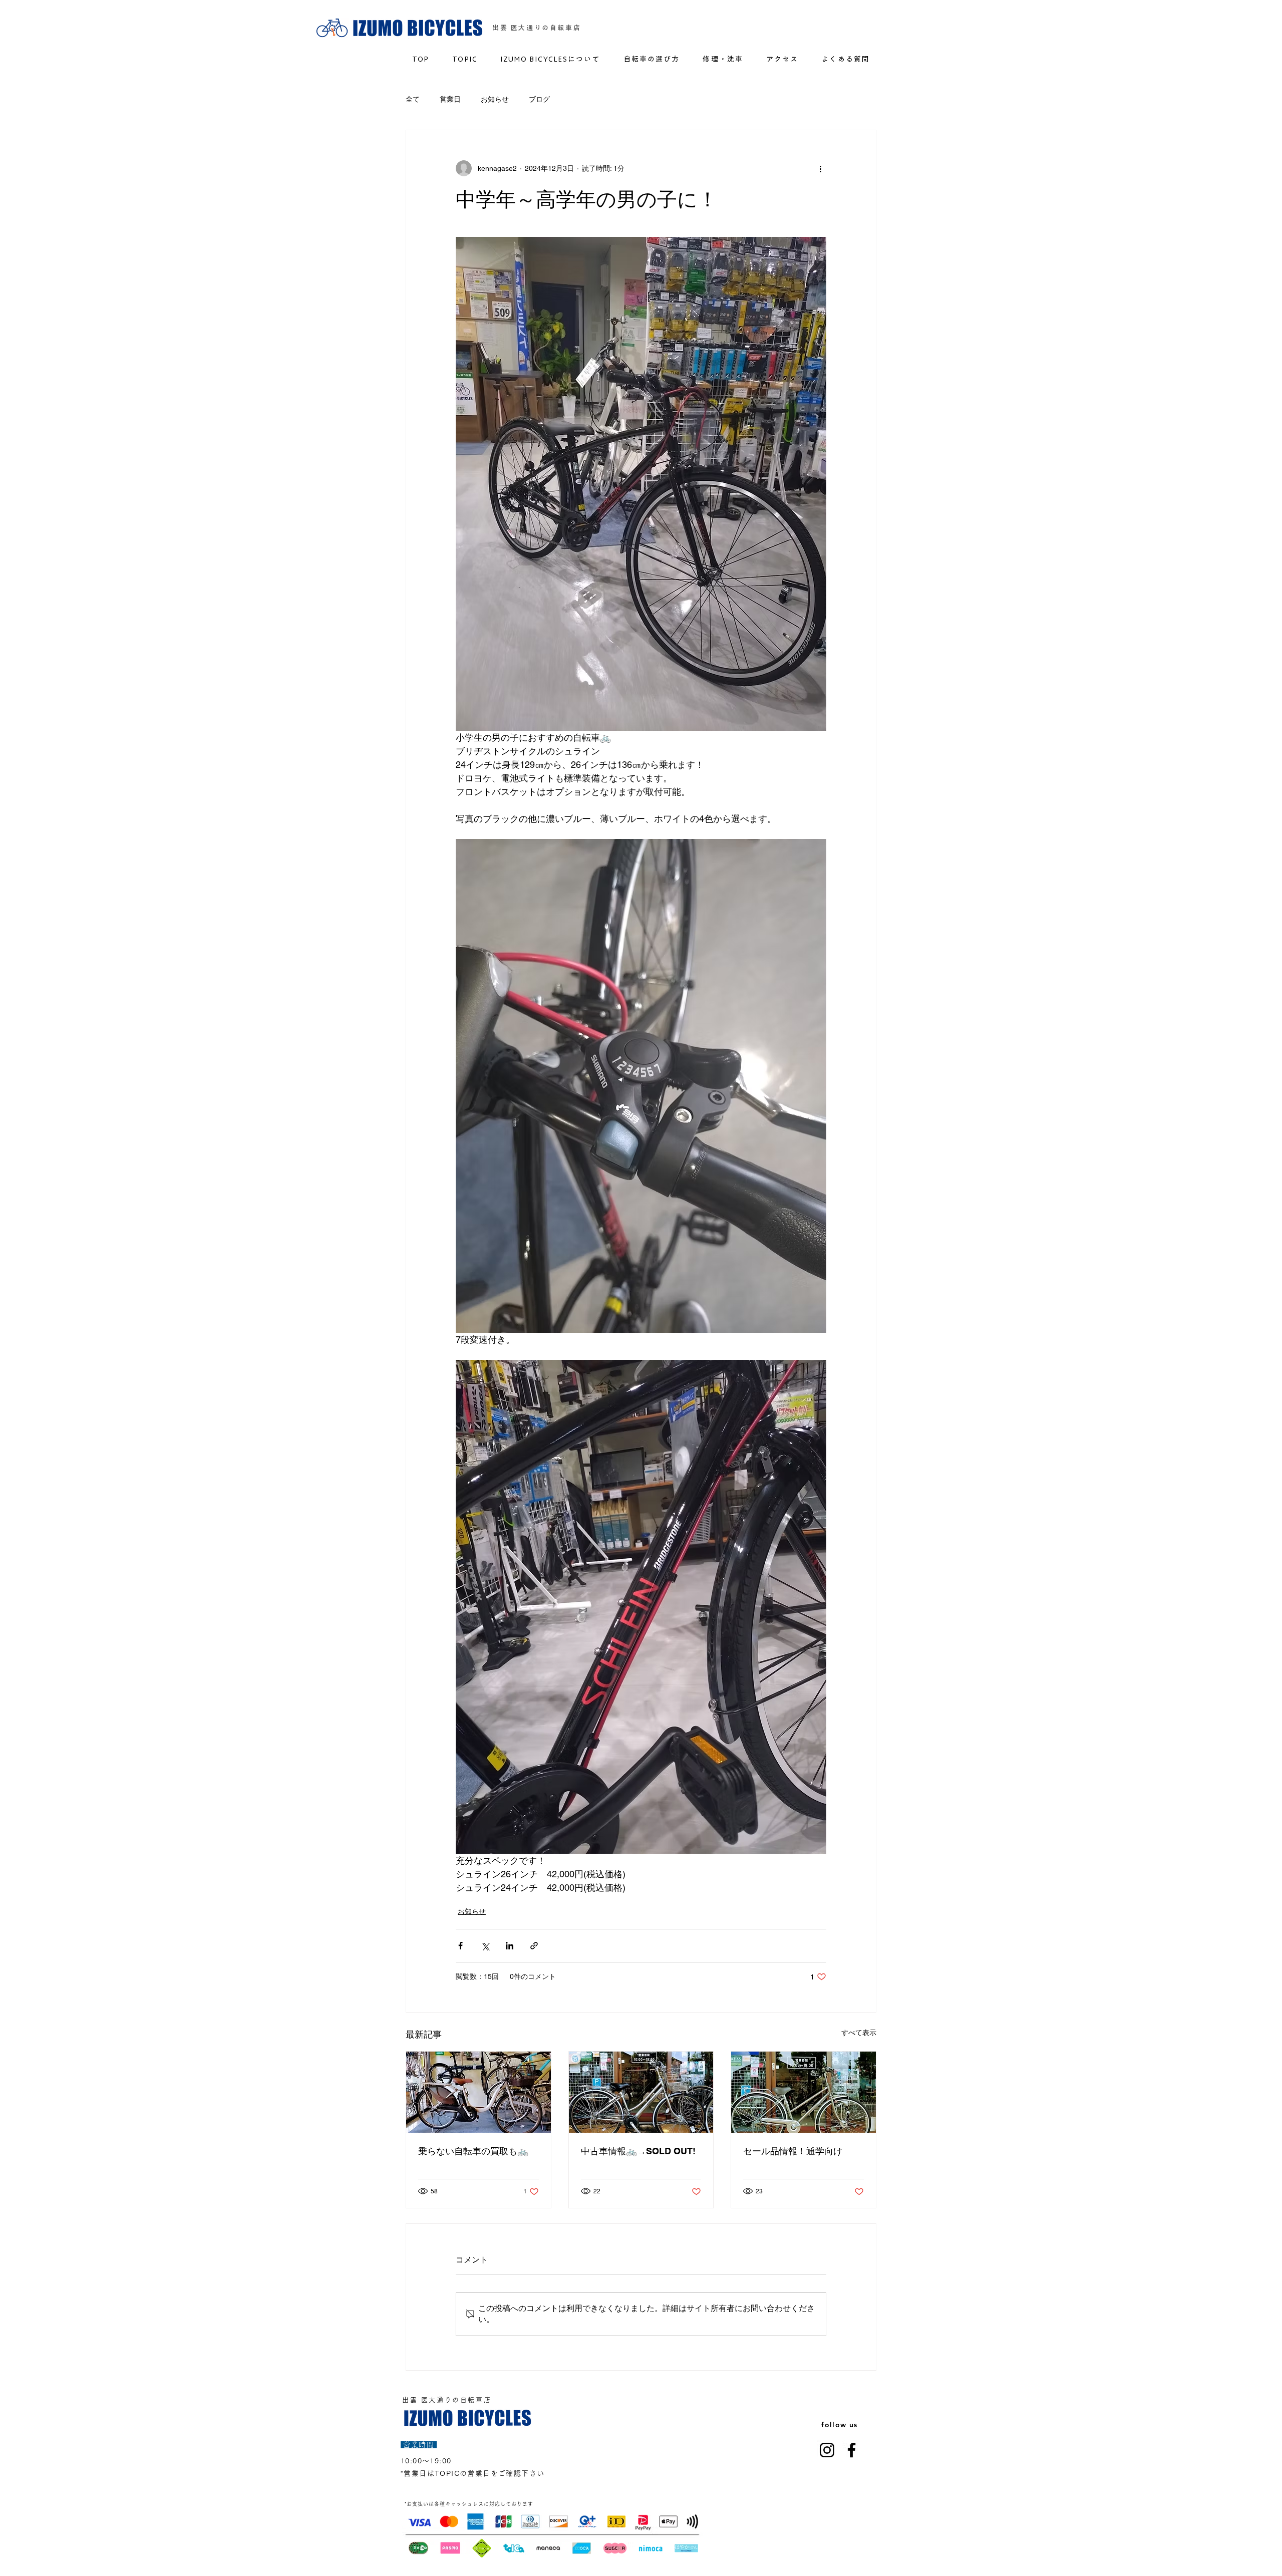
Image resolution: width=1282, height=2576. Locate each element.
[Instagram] (827, 2450)
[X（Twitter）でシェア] (485, 1946)
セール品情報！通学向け (797, 2151)
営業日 (450, 99)
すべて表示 (859, 2033)
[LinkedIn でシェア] (510, 1946)
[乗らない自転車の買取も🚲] (478, 2092)
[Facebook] (852, 2450)
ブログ (539, 99)
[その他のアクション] (820, 168)
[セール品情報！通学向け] (804, 2092)
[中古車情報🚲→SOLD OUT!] (641, 2092)
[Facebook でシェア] (460, 1946)
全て (413, 99)
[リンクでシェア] (534, 1946)
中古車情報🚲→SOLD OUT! (638, 2151)
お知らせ (495, 99)
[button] (723, 59)
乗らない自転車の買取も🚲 (473, 2151)
